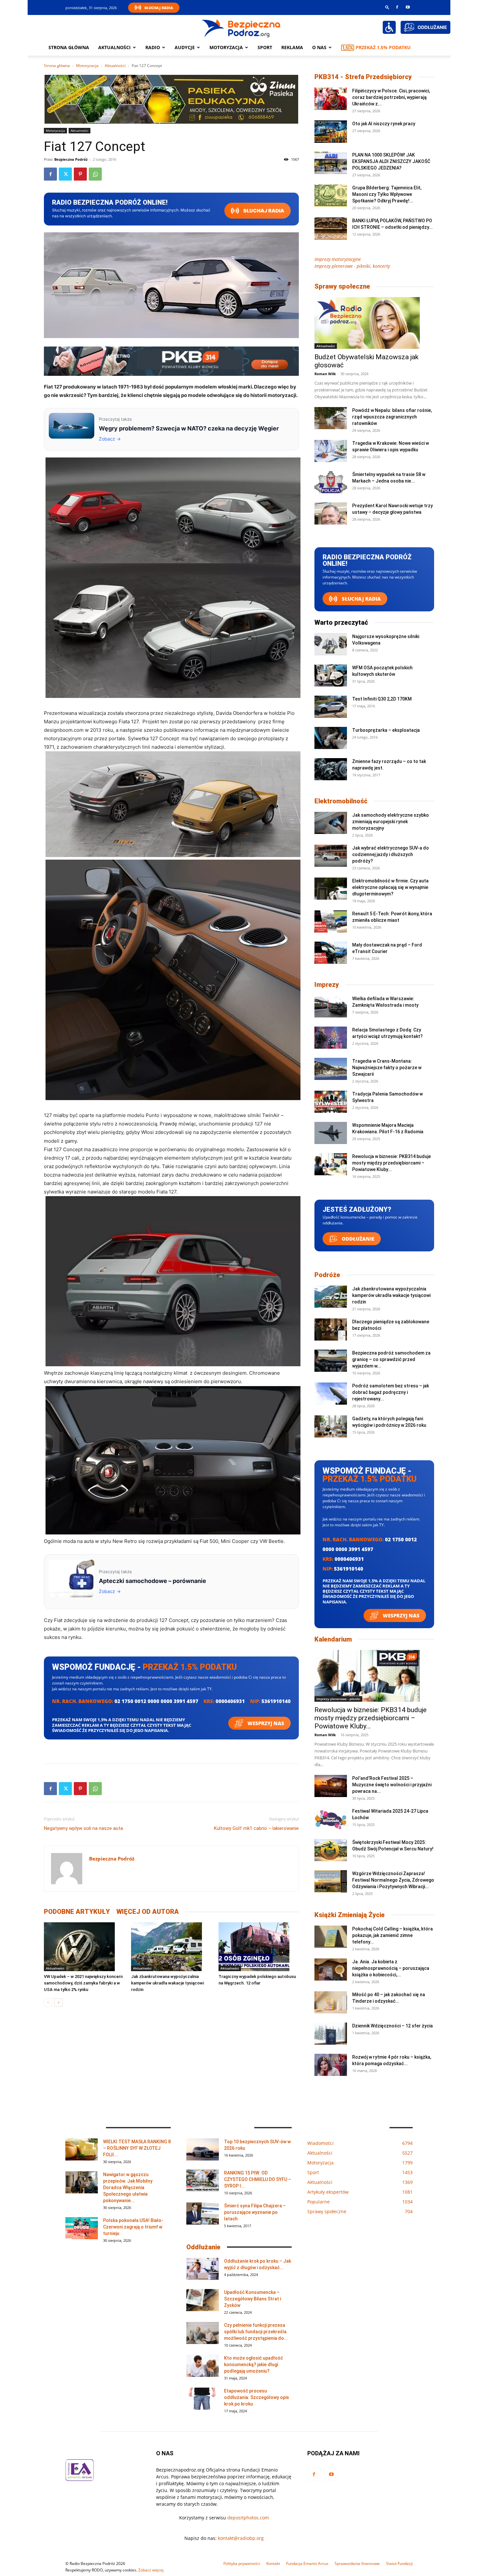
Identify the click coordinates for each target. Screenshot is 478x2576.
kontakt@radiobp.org (241, 2538)
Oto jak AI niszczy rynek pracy (384, 124)
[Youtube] (408, 7)
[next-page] (58, 2003)
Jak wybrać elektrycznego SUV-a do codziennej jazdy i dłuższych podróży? (391, 854)
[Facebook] (397, 7)
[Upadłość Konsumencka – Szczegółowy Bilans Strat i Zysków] (203, 2300)
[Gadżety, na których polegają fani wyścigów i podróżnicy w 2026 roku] (331, 1427)
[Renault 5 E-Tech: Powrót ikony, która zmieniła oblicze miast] (331, 922)
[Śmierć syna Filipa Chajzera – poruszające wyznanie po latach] (203, 2214)
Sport (265, 47)
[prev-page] (48, 2003)
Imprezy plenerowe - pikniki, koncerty (352, 266)
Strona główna (69, 47)
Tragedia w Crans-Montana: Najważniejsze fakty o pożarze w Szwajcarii (387, 1068)
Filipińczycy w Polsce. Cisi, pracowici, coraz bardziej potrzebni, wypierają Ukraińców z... (391, 97)
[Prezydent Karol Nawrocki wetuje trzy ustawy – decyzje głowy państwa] (331, 514)
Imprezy (327, 985)
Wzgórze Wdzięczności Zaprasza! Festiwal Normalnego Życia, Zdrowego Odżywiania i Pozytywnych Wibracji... (393, 1880)
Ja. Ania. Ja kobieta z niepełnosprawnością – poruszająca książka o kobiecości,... (391, 1968)
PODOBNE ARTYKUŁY (77, 1912)
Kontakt (273, 2563)
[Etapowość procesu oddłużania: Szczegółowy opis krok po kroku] (203, 2399)
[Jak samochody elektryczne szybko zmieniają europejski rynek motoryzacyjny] (331, 823)
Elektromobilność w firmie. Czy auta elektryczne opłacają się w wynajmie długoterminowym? (390, 887)
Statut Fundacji (399, 2563)
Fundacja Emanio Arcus (307, 2563)
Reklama (292, 47)
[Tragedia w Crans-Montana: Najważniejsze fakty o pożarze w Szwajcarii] (331, 1069)
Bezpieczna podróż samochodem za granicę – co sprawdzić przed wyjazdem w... (391, 1359)
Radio (153, 47)
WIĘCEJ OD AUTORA (148, 1912)
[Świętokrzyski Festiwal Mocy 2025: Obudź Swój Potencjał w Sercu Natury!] (331, 1850)
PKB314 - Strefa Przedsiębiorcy (363, 77)
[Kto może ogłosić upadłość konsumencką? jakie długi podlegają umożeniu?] (203, 2366)
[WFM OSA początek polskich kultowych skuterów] (331, 676)
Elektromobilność (341, 801)
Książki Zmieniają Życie (350, 1915)
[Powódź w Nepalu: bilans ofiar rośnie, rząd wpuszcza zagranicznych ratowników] (331, 418)
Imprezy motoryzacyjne (338, 259)
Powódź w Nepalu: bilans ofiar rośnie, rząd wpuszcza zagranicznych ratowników (392, 417)
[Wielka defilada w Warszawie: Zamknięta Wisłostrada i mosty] (331, 1007)
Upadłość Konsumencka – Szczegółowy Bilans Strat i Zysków (252, 2299)
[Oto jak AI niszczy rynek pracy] (331, 132)
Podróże (327, 1275)
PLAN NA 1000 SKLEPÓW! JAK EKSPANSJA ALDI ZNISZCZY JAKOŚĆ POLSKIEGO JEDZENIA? (391, 161)
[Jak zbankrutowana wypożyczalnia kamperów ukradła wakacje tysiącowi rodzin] (171, 1947)
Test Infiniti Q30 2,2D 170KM (382, 699)
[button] (387, 7)
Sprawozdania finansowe (357, 2563)
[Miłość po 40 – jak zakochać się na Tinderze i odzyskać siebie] (331, 2003)
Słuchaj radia (263, 211)
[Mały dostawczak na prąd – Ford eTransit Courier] (331, 953)
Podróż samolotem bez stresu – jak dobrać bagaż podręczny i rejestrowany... (391, 1392)
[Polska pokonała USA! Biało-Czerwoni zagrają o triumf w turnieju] (82, 2228)
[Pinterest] (80, 174)
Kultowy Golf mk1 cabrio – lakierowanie (256, 1828)
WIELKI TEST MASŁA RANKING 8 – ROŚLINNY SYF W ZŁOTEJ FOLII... (137, 2148)
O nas (319, 47)
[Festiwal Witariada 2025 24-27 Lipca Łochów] (331, 1819)
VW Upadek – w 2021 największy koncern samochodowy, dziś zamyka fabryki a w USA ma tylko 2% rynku (83, 1983)
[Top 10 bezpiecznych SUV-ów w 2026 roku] (203, 2150)
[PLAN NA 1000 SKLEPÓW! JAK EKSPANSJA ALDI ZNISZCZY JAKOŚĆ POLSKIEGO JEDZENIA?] (331, 163)
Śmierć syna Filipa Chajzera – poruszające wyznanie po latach (255, 2212)
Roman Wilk (325, 374)
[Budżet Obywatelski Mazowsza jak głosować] (374, 323)
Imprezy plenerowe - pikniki (338, 1699)
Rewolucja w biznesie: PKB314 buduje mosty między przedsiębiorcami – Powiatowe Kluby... (392, 1163)
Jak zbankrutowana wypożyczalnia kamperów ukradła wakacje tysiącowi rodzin (167, 1983)
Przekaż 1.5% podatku (383, 47)
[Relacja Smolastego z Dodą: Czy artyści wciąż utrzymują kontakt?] (331, 1038)
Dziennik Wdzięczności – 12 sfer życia (392, 2026)
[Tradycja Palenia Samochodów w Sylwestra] (331, 1102)
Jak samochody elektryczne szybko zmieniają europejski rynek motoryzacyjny (391, 822)
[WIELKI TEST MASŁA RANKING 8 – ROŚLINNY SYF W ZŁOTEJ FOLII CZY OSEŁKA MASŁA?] (82, 2150)
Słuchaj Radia (159, 8)
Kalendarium (333, 1639)
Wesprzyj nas (265, 1723)
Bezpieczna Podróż (71, 159)
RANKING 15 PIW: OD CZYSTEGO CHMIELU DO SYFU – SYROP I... (258, 2179)
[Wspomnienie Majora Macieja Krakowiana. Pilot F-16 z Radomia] (331, 1133)
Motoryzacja (87, 66)
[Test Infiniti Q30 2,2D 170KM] (331, 707)
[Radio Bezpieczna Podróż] (241, 28)
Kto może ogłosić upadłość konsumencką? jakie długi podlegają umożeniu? (253, 2365)
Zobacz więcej (151, 2570)
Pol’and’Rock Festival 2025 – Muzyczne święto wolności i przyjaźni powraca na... (392, 1785)
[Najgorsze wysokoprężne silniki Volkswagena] (331, 644)
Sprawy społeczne (342, 286)
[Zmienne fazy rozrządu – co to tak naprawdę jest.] (331, 769)
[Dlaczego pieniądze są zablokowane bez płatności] (331, 1330)
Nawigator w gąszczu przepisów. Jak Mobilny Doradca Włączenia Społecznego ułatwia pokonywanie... (128, 2188)
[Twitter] (65, 174)
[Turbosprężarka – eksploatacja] (331, 738)
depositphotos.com (248, 2518)
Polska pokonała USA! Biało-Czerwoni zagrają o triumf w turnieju (133, 2227)
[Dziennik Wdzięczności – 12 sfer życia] (331, 2034)
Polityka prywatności (242, 2563)
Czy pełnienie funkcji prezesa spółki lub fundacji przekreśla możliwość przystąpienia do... (256, 2332)
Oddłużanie (357, 1239)
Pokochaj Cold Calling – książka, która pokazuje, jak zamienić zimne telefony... (392, 1935)
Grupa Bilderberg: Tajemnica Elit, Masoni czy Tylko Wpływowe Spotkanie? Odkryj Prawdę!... (387, 194)
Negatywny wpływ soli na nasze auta (83, 1828)
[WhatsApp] (95, 174)
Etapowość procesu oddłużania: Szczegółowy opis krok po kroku (257, 2397)
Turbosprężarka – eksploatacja (386, 730)
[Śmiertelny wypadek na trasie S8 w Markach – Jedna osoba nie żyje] (331, 482)
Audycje (185, 47)
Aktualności (114, 47)
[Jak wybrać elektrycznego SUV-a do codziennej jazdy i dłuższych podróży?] (331, 856)
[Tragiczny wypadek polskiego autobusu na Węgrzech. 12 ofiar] (259, 1947)
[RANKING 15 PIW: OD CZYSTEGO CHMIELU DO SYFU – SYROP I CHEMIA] (203, 2181)
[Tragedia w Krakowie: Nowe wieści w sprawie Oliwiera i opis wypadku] (331, 451)
